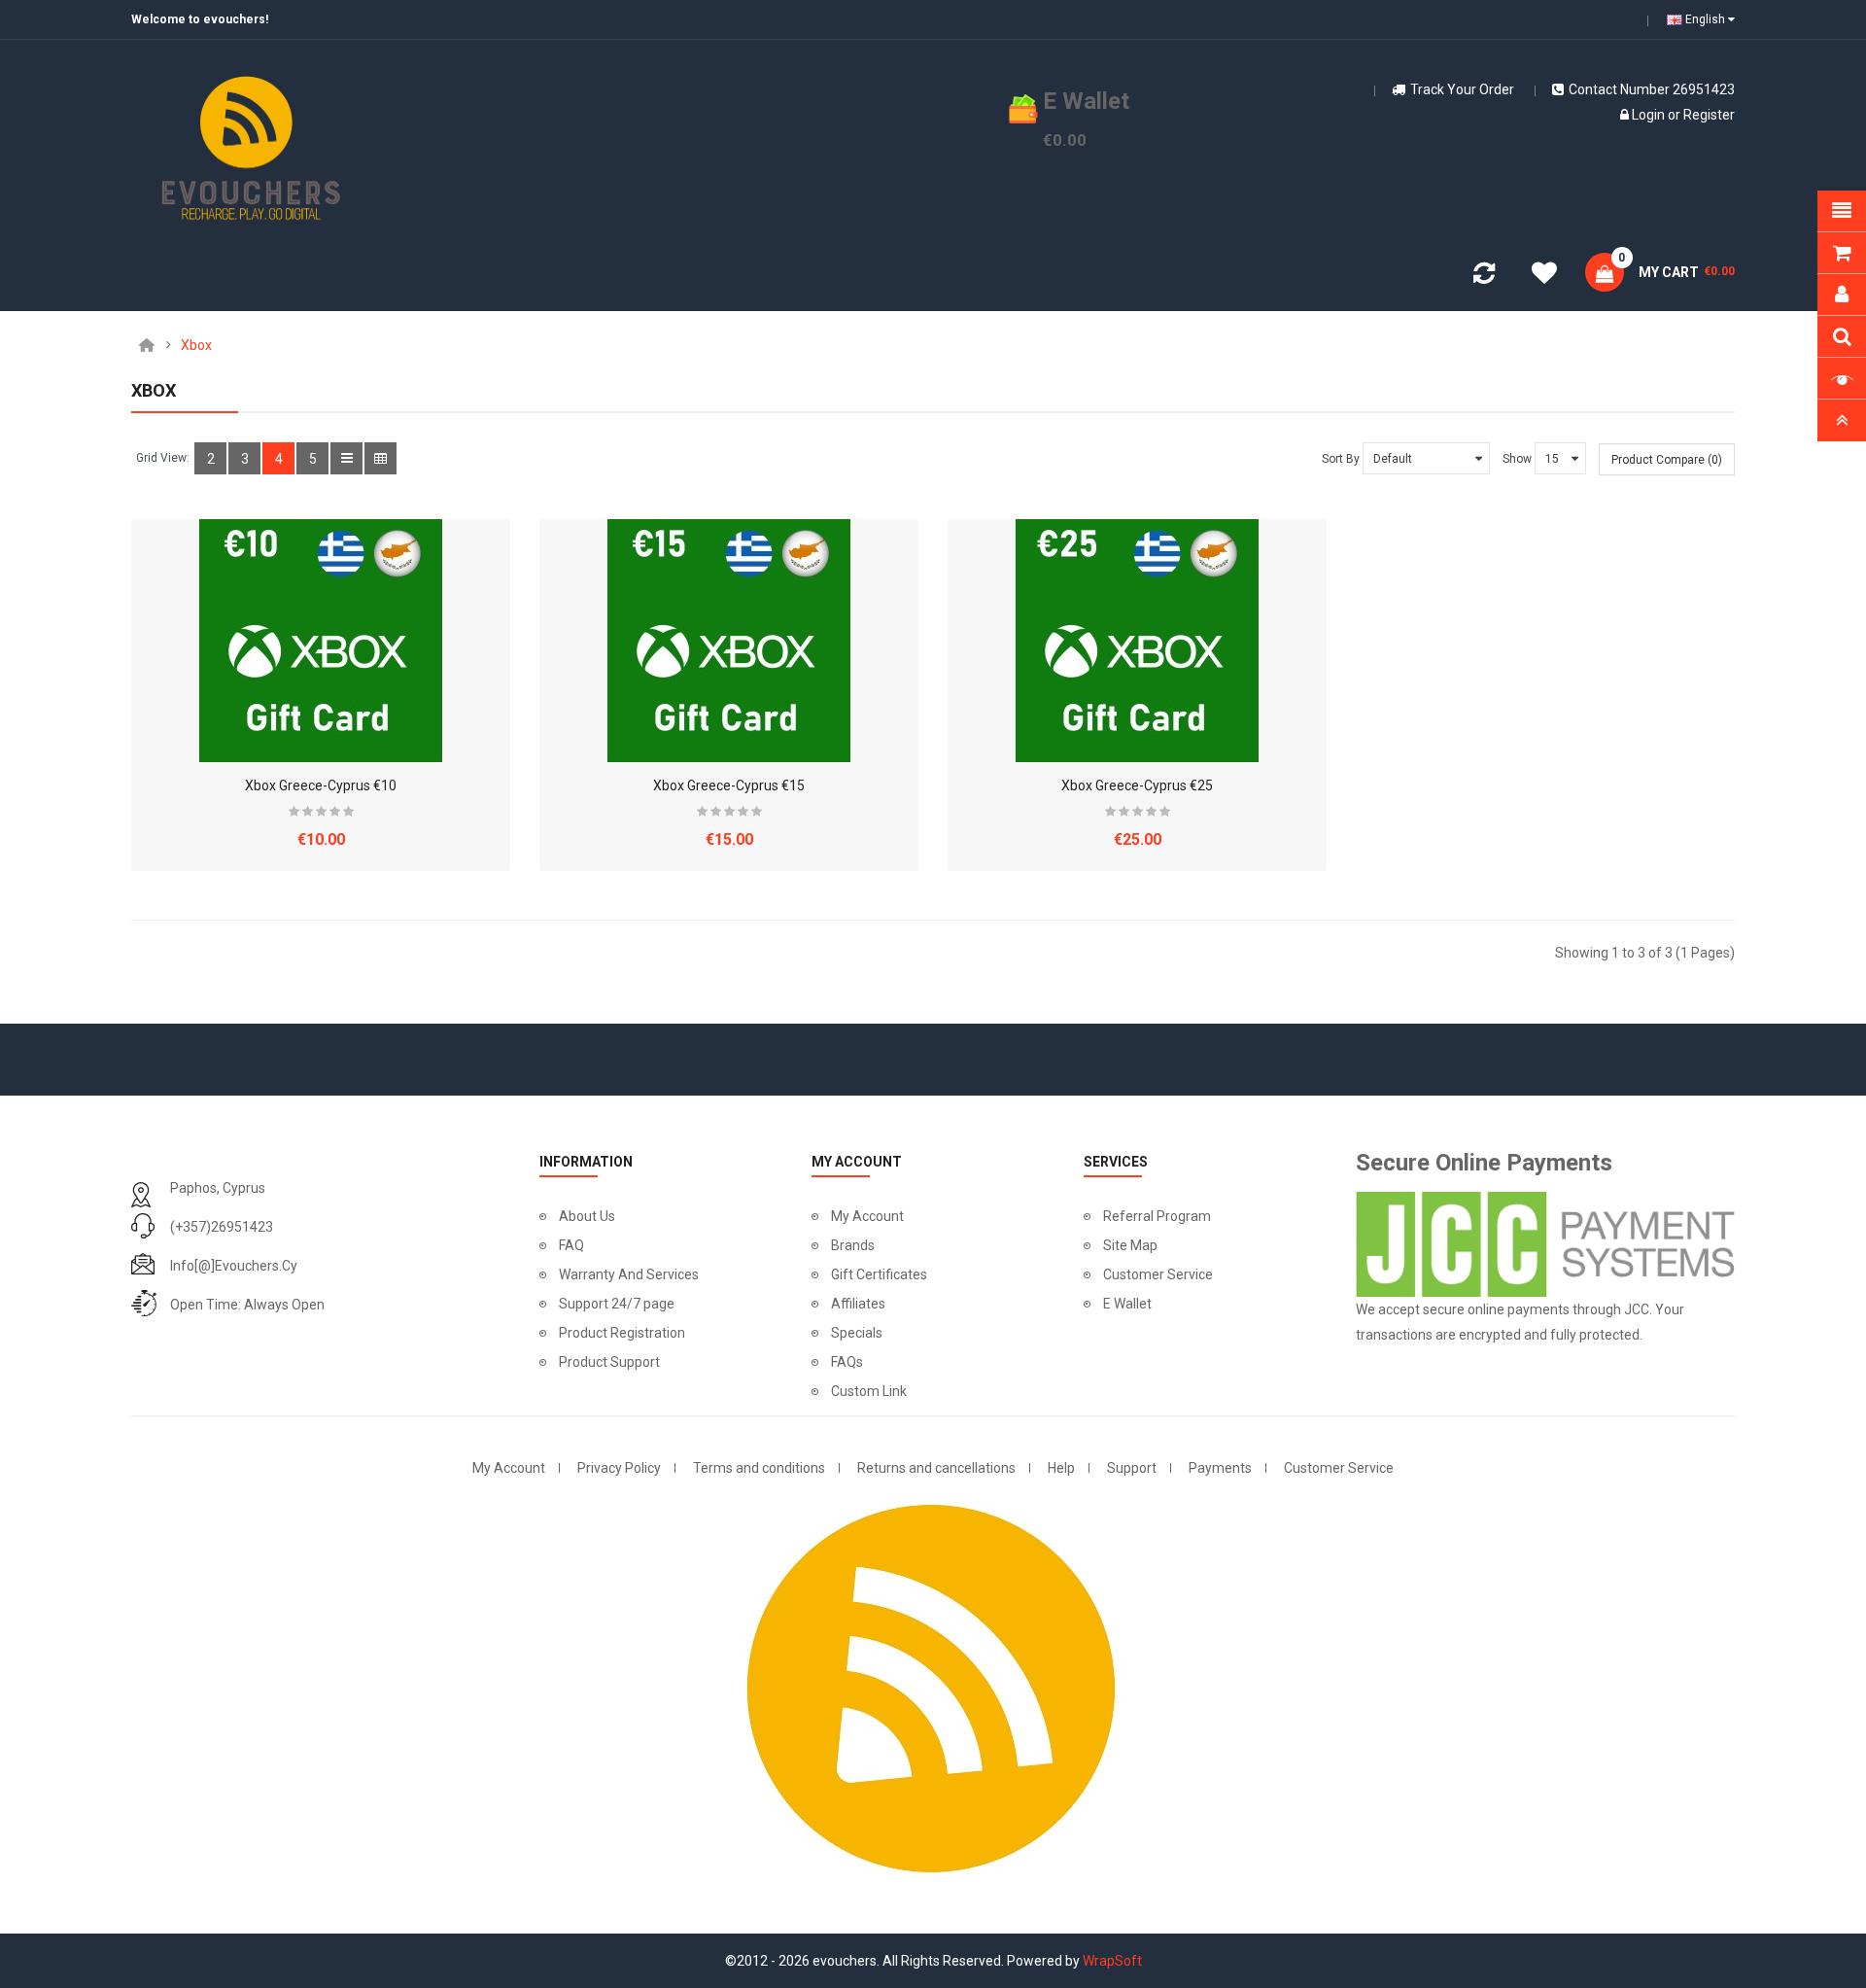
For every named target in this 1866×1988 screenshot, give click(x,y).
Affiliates (858, 1304)
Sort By (1341, 459)
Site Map (1130, 1245)
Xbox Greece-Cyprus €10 (321, 785)
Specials (857, 1333)
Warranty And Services (629, 1274)
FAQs (847, 1362)
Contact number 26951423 (1652, 89)
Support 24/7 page (617, 1304)
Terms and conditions (759, 1468)
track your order (1462, 89)
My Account (867, 1216)
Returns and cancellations (936, 1468)
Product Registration (622, 1333)
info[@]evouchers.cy (234, 1266)
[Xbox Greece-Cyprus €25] (1137, 641)
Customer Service (1158, 1274)
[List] (346, 458)
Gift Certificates (879, 1274)
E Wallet (1127, 1304)
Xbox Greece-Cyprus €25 (1137, 785)
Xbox (196, 345)
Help (1061, 1468)
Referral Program (1157, 1216)
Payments (1220, 1468)
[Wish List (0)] (1544, 276)
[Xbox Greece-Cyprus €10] (321, 641)
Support (1132, 1468)
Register (1709, 115)
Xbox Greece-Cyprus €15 (729, 785)
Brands (853, 1245)
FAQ (571, 1245)
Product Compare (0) (1667, 460)
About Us (587, 1216)
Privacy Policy (619, 1468)
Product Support (609, 1362)
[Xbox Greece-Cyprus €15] (729, 641)
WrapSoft (1112, 1961)
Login (1648, 115)
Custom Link (869, 1391)
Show (1517, 459)
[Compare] (1484, 277)
